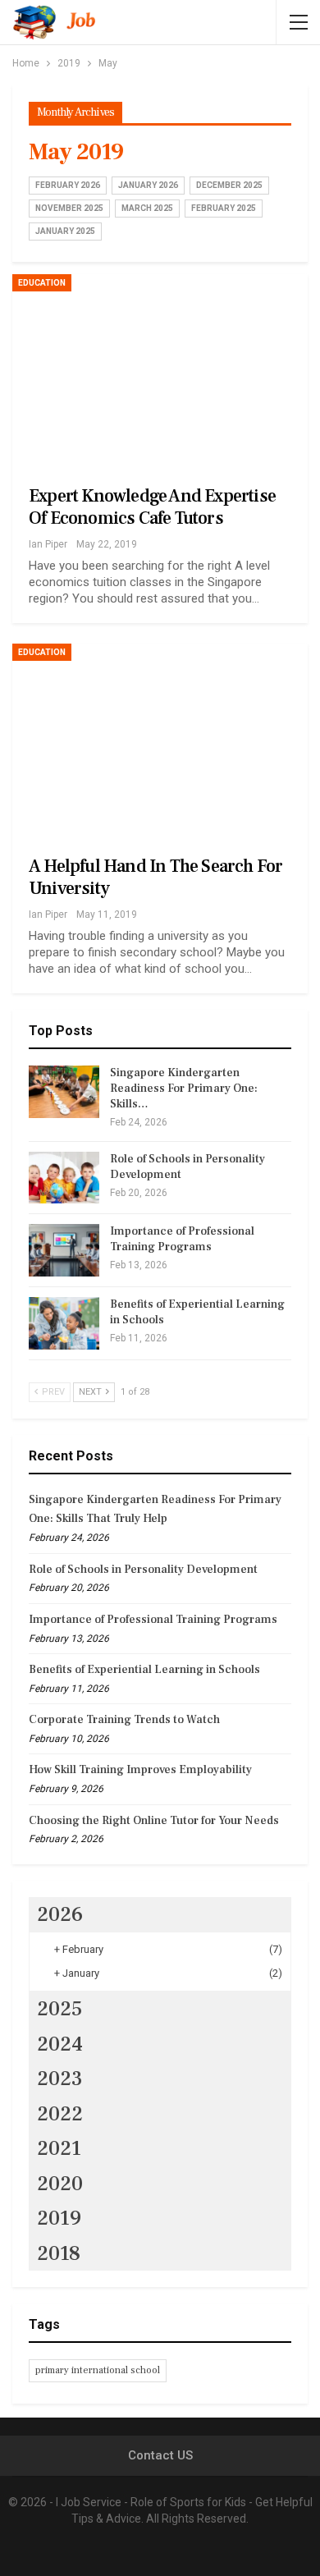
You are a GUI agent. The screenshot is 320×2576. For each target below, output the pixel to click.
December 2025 (229, 185)
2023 (60, 2079)
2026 (60, 1914)
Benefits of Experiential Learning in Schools (144, 1670)
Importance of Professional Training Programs (182, 1239)
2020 (60, 2184)
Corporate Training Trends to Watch (124, 1720)
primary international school (98, 2370)
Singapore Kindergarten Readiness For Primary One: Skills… (184, 1089)
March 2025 (147, 208)
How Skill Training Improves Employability (140, 1770)
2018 (59, 2253)
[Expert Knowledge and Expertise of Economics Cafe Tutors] (160, 369)
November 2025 (69, 208)
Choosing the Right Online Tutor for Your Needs (154, 1821)
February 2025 (224, 208)
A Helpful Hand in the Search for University (155, 877)
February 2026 (68, 185)
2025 (60, 2009)
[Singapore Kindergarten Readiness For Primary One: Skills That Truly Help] (64, 1092)
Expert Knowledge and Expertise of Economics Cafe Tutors (152, 507)
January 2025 (65, 231)
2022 (60, 2114)
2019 (59, 2218)
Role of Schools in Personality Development (143, 1570)
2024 (60, 2044)
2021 (59, 2148)
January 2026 (148, 185)
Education (42, 283)
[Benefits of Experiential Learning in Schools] (64, 1323)
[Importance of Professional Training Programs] (64, 1250)
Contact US (160, 2455)
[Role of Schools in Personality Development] (64, 1178)
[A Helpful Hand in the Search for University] (160, 738)
